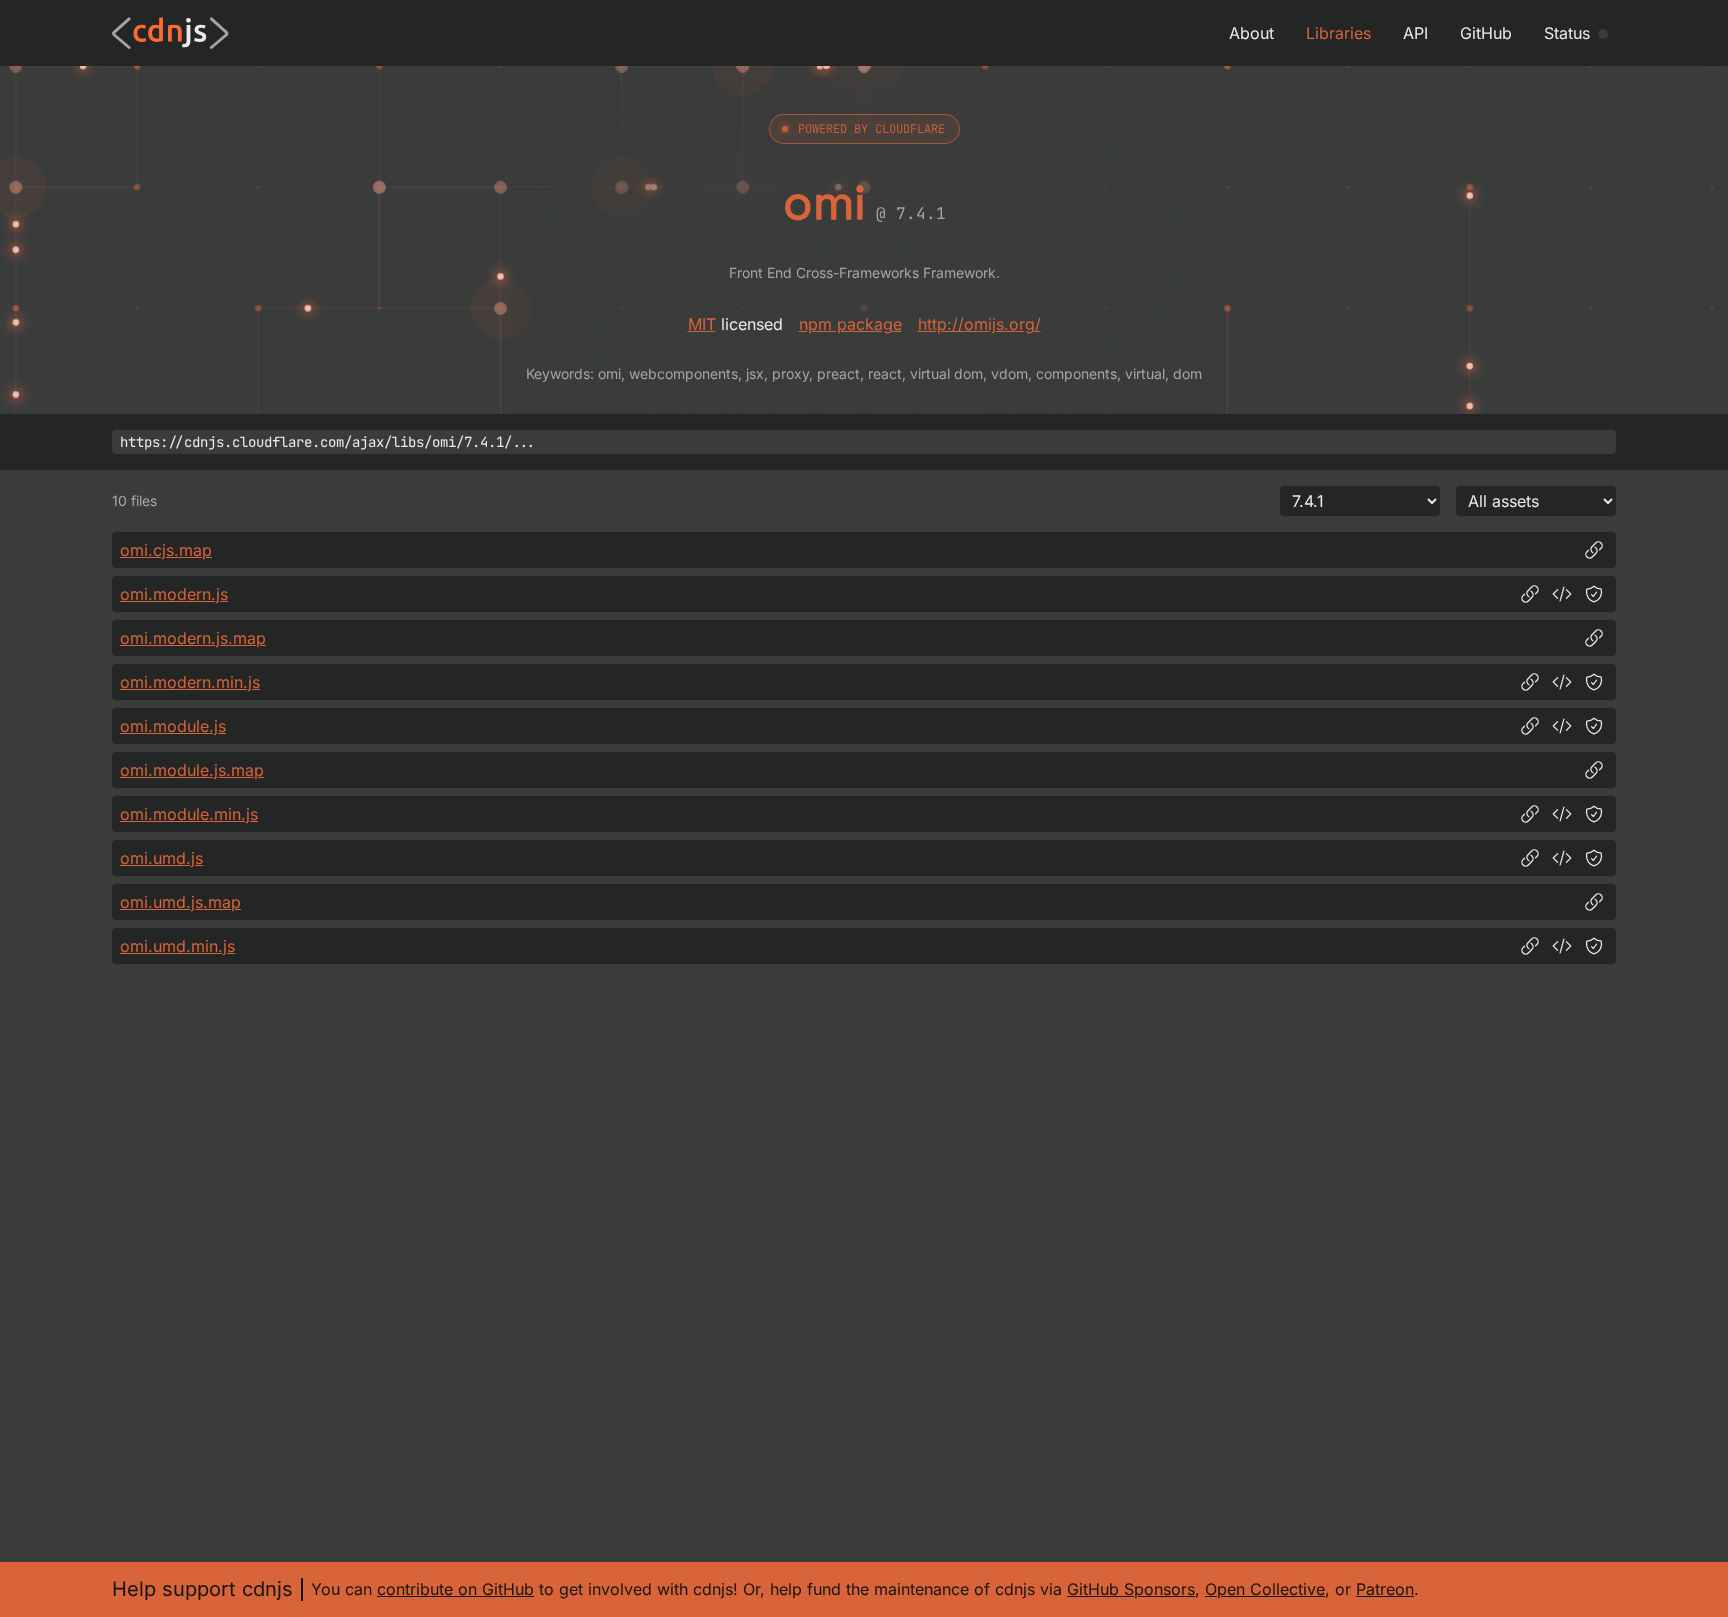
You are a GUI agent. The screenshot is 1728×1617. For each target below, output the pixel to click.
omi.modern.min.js (190, 682)
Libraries (1338, 33)
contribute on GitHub (455, 1589)
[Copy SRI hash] (1594, 594)
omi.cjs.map (166, 550)
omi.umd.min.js (177, 946)
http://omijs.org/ (979, 324)
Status (1567, 33)
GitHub (1486, 33)
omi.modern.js (174, 594)
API (1415, 33)
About (1251, 33)
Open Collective (1265, 1589)
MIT (702, 324)
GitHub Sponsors (1131, 1589)
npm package (850, 324)
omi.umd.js (161, 858)
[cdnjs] (170, 33)
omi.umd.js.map (180, 902)
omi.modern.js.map (193, 638)
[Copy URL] (1594, 550)
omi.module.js (173, 726)
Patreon (1385, 1589)
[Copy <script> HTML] (1562, 594)
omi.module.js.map (192, 770)
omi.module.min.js (189, 814)
